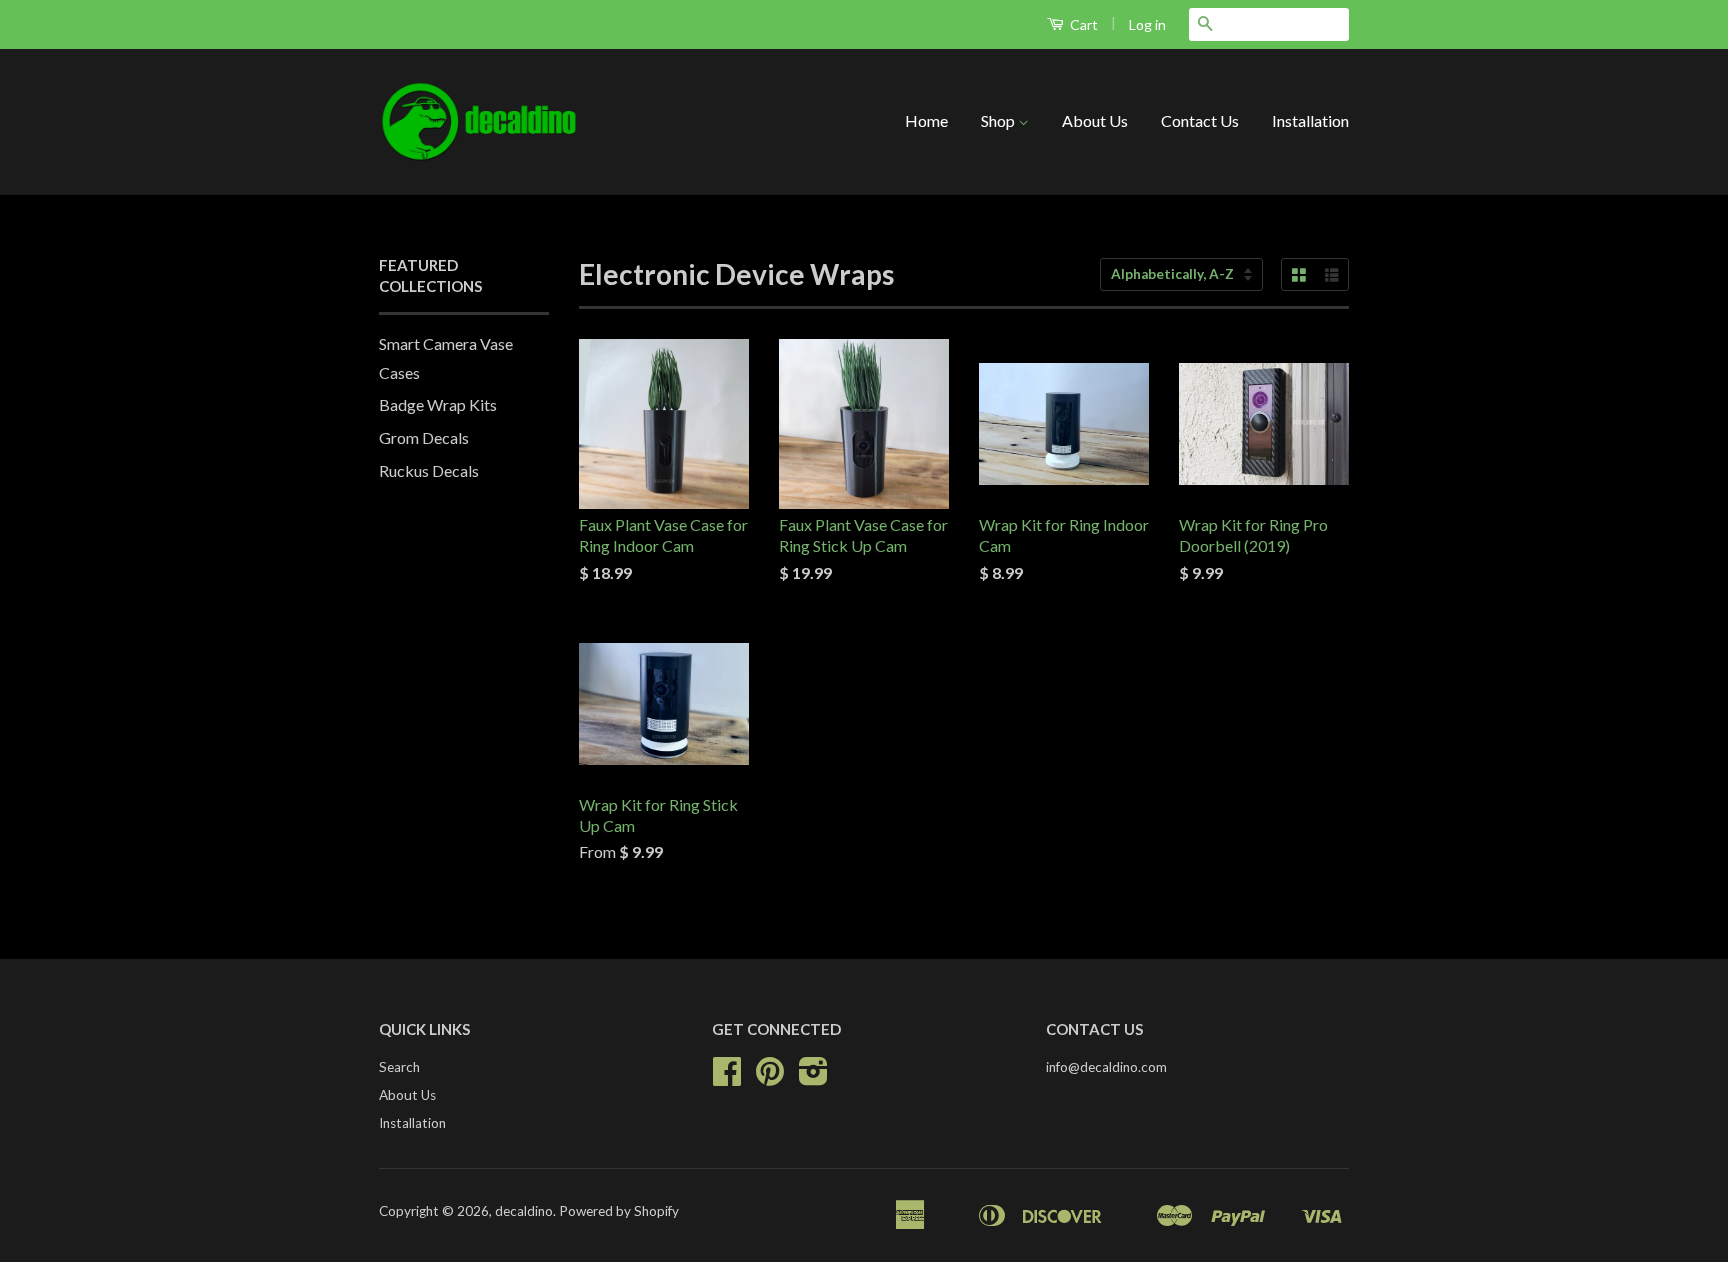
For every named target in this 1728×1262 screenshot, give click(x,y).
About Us (1095, 120)
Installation (1310, 120)
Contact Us (1200, 120)
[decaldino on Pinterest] (770, 1078)
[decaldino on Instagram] (813, 1078)
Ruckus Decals (429, 470)
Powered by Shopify (619, 1211)
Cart (1082, 24)
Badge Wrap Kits (438, 404)
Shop (999, 120)
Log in (1147, 24)
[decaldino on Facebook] (727, 1078)
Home (926, 120)
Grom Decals (424, 437)
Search (399, 1067)
